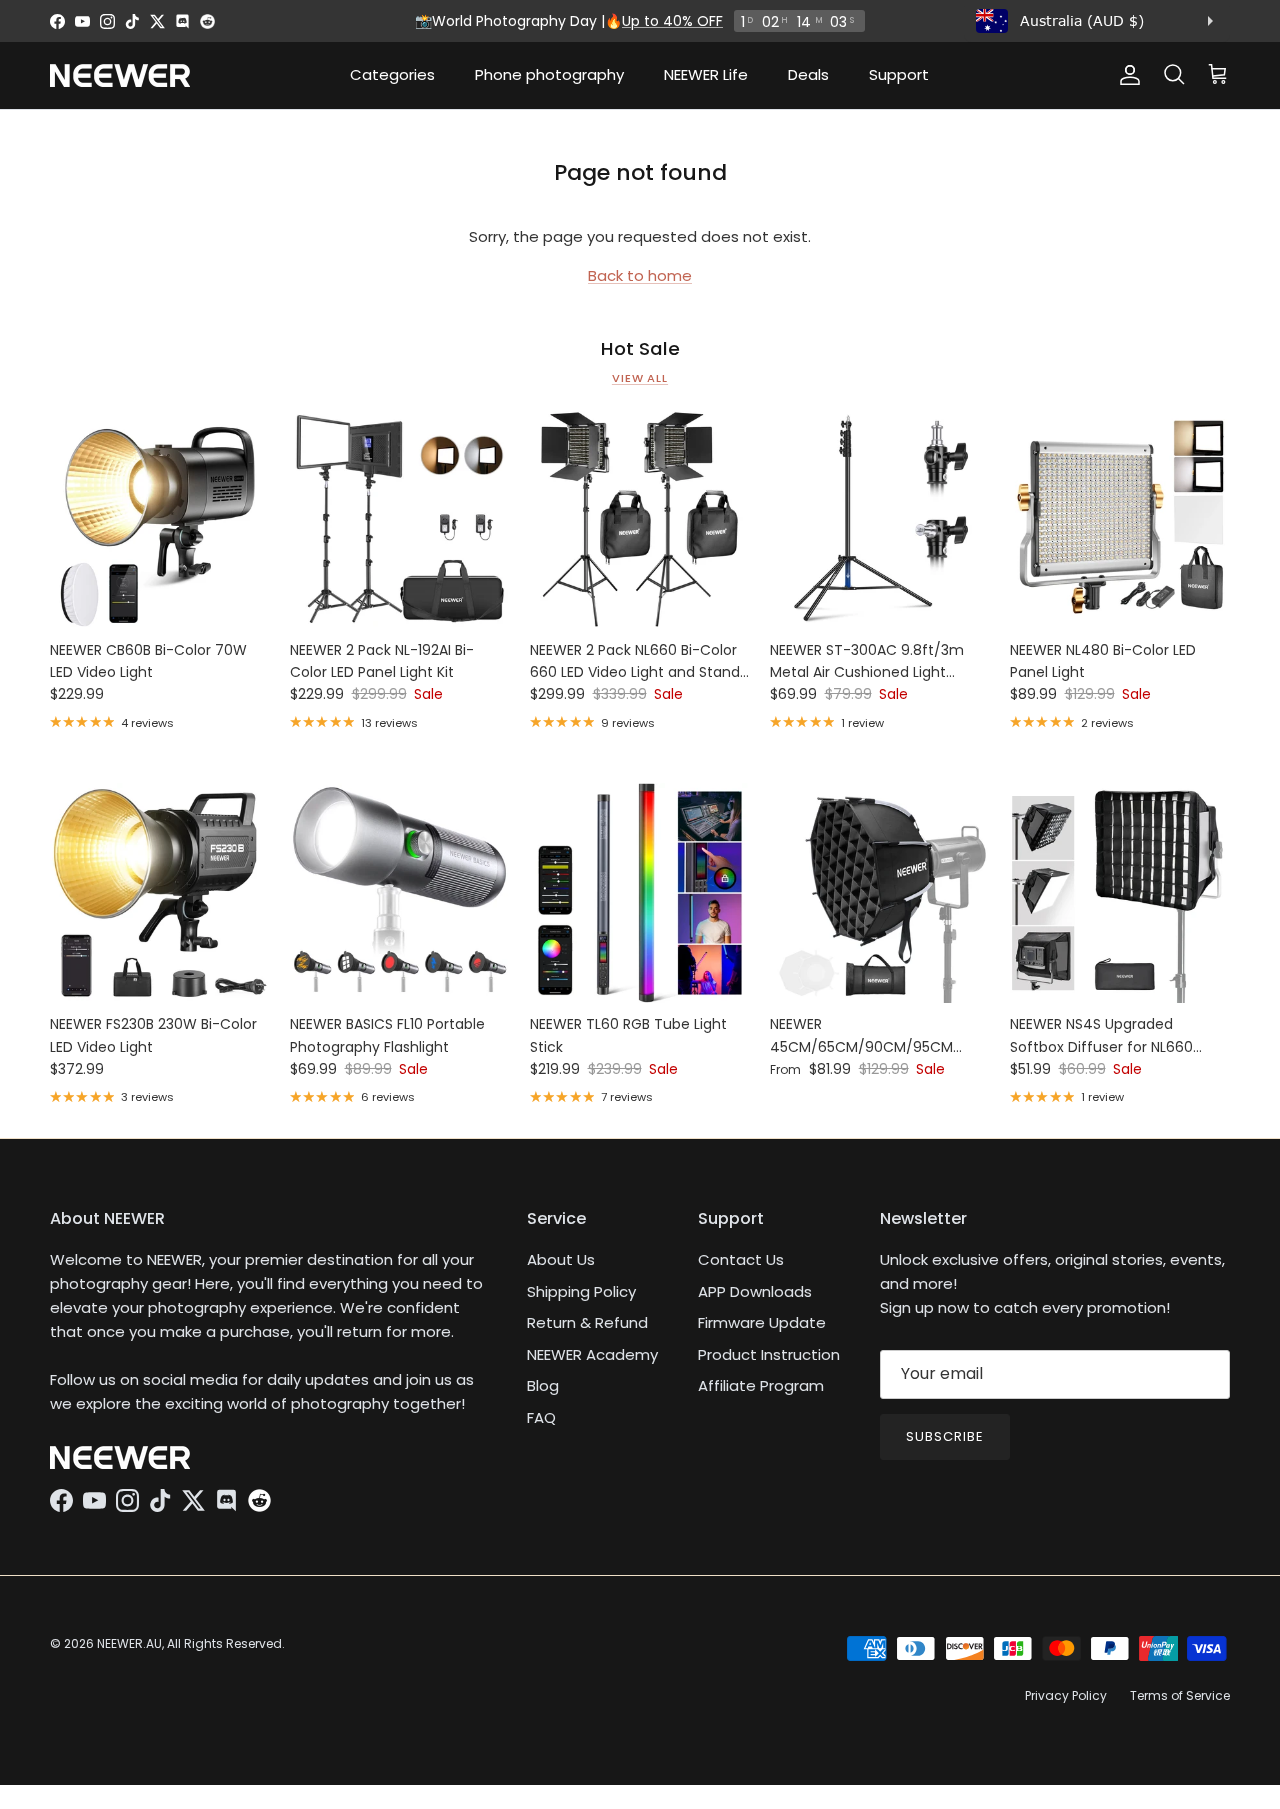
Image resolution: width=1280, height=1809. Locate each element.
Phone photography (549, 74)
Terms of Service (1180, 1695)
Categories (392, 74)
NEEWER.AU (129, 1643)
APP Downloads (755, 1291)
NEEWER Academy (592, 1354)
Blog (543, 1385)
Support (899, 74)
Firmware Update (762, 1322)
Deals (808, 74)
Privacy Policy (1066, 1695)
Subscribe (945, 1436)
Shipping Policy (581, 1291)
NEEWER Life (706, 74)
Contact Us (741, 1259)
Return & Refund (587, 1322)
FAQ (541, 1417)
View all (640, 378)
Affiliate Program (761, 1385)
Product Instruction (769, 1354)
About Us (561, 1259)
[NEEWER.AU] (120, 75)
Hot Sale (640, 349)
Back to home (640, 275)
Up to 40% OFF (672, 21)
